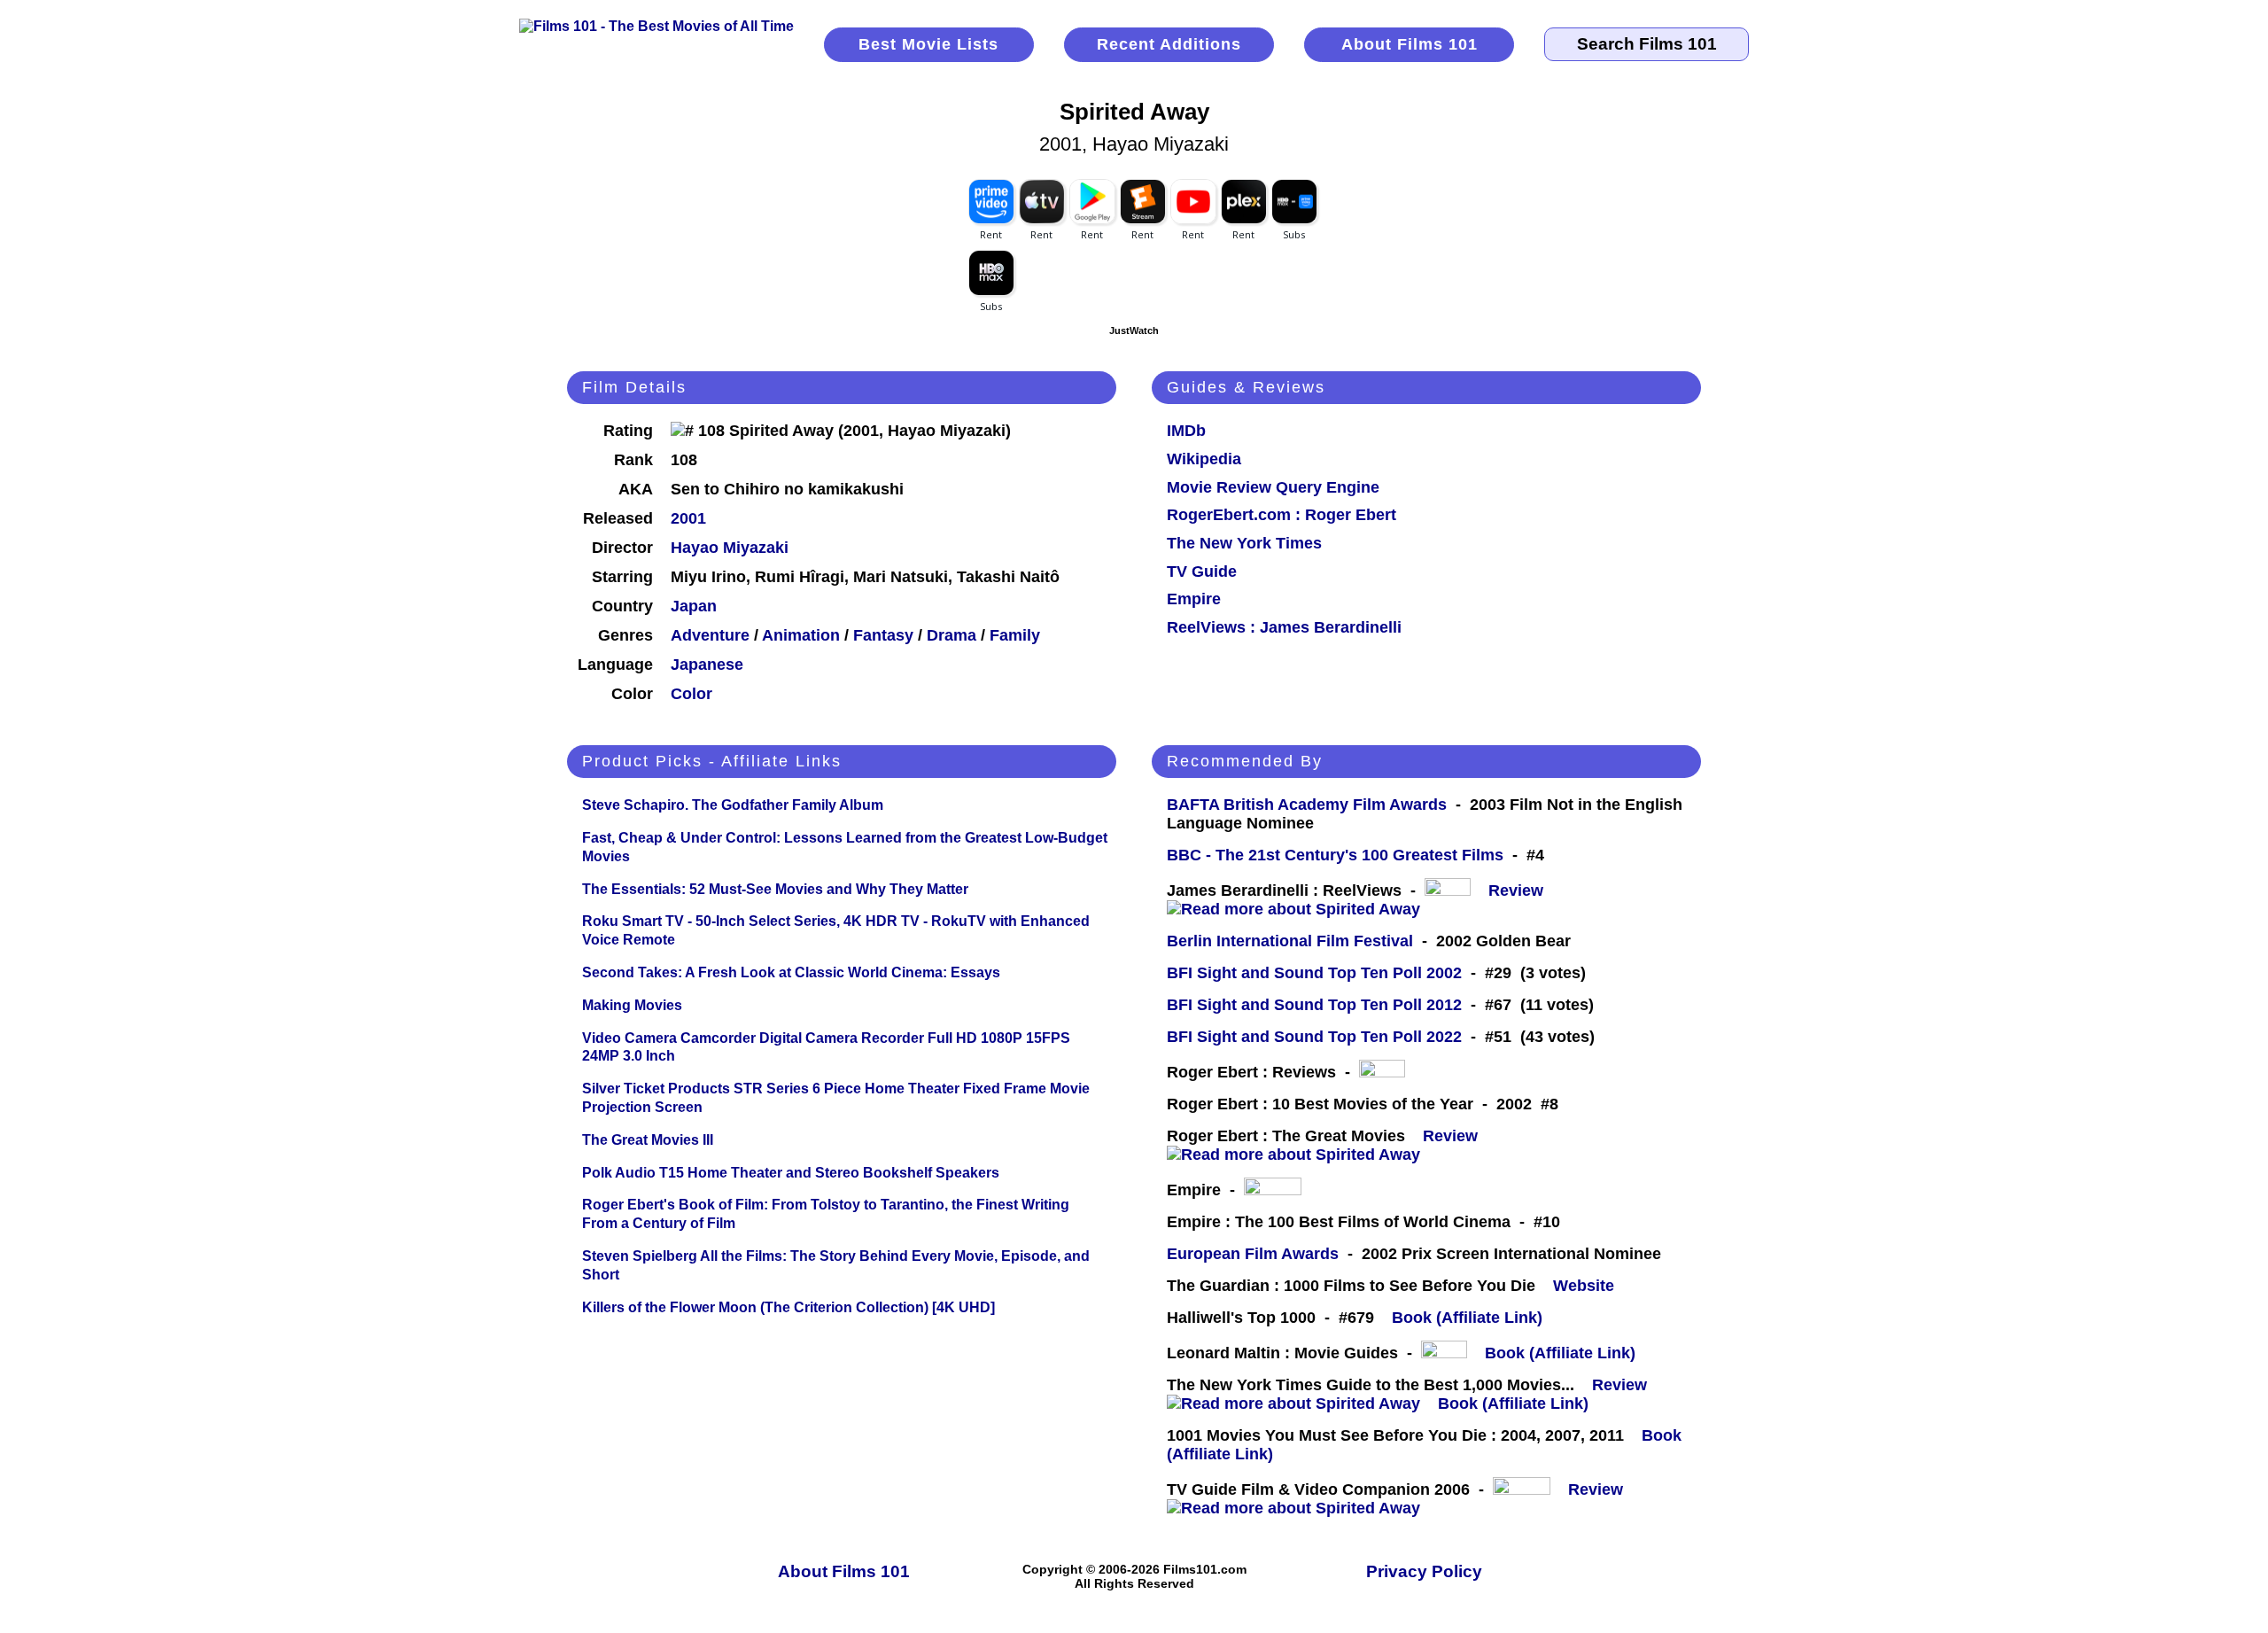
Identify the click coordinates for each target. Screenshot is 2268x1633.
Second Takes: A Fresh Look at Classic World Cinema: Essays (791, 972)
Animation (801, 635)
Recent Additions (1169, 44)
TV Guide (1202, 572)
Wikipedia (1204, 459)
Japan (694, 606)
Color (691, 694)
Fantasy (883, 635)
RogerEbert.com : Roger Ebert (1282, 515)
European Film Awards (1253, 1254)
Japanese (707, 665)
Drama (951, 635)
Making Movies (632, 1005)
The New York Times (1244, 543)
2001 (688, 518)
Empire (1194, 599)
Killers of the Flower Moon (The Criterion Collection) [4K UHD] (788, 1307)
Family (1015, 635)
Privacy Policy (1424, 1571)
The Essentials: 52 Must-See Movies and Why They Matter (775, 889)
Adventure (710, 635)
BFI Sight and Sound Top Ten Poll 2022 (1314, 1037)
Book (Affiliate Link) (1467, 1318)
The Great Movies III (648, 1140)
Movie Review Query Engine (1273, 487)
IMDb (1186, 431)
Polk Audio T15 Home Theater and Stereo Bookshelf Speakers (791, 1173)
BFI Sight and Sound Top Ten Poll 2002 (1314, 973)
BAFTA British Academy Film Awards (1307, 805)
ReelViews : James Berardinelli (1284, 627)
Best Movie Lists (928, 44)
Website (1584, 1286)
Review (1520, 890)
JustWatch (1134, 330)
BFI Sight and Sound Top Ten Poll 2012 (1314, 1005)
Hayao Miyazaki (730, 548)
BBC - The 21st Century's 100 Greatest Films (1335, 855)
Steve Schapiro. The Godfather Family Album (733, 805)
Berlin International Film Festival (1290, 941)
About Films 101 (1410, 44)
